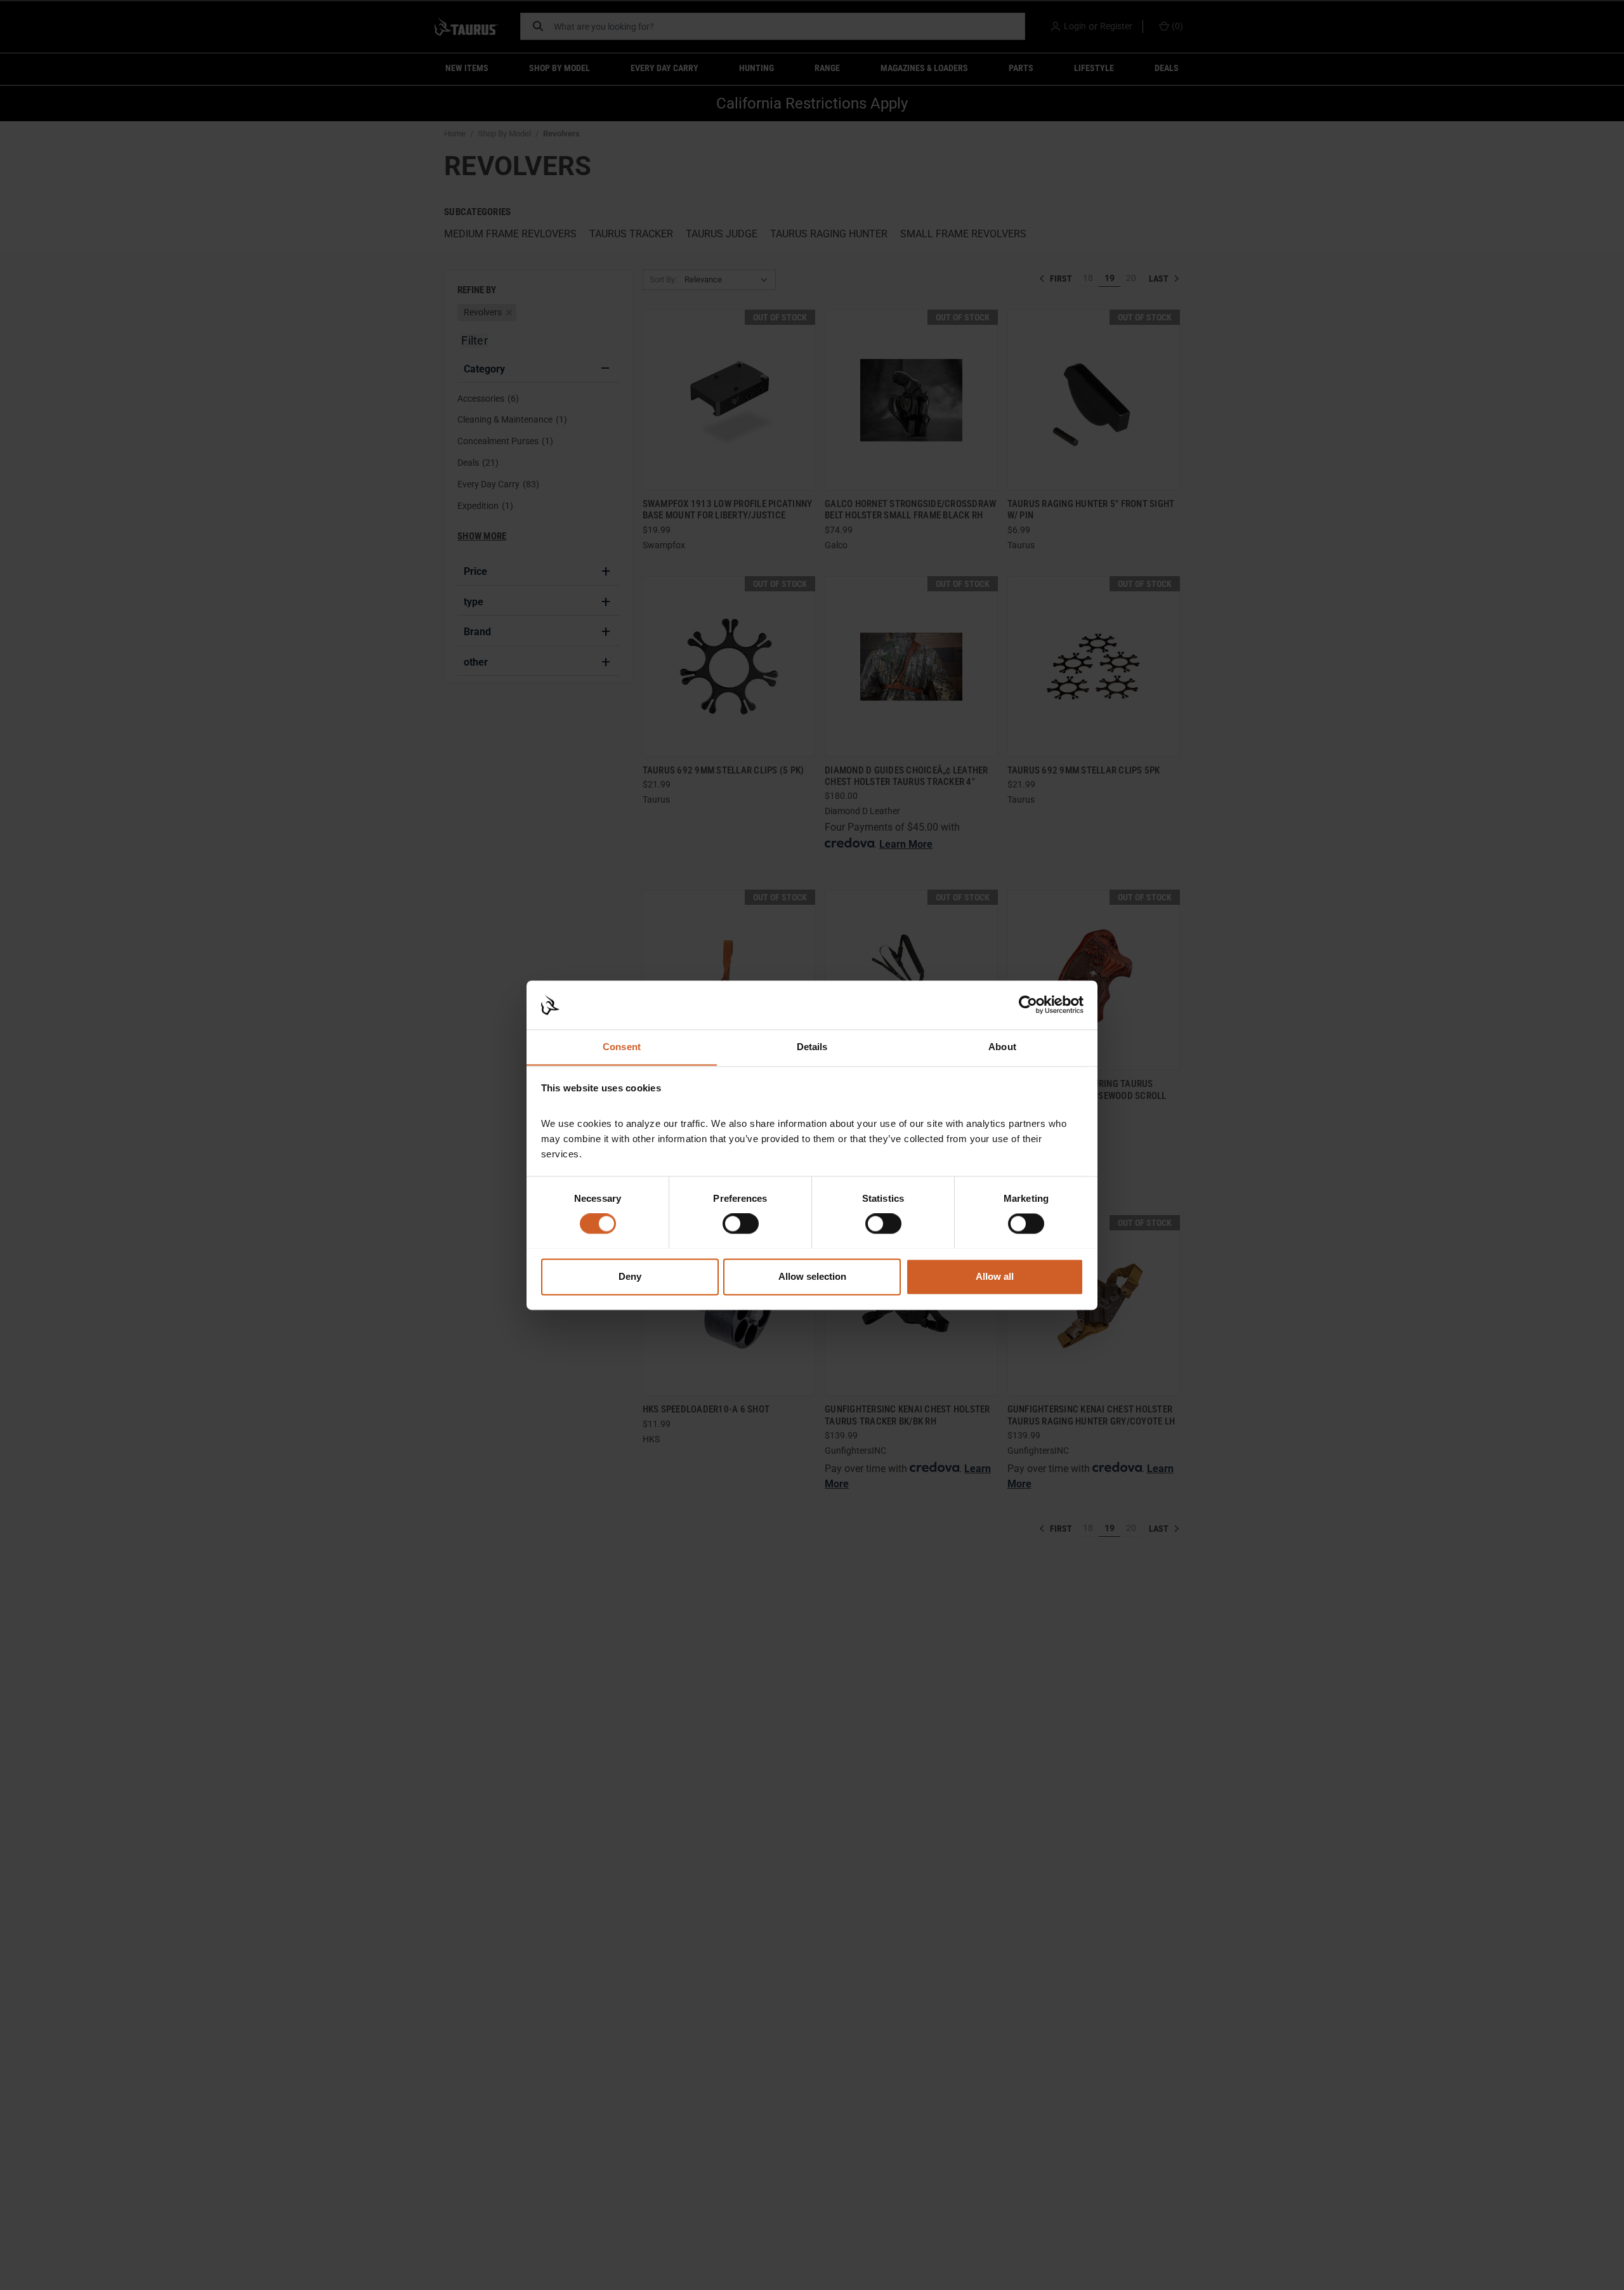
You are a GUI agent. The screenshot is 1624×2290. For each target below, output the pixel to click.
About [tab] (1002, 1047)
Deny (630, 1276)
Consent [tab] (622, 1047)
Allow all (995, 1276)
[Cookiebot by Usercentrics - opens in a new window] (1028, 1004)
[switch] (741, 1223)
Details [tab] (812, 1047)
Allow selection (812, 1276)
